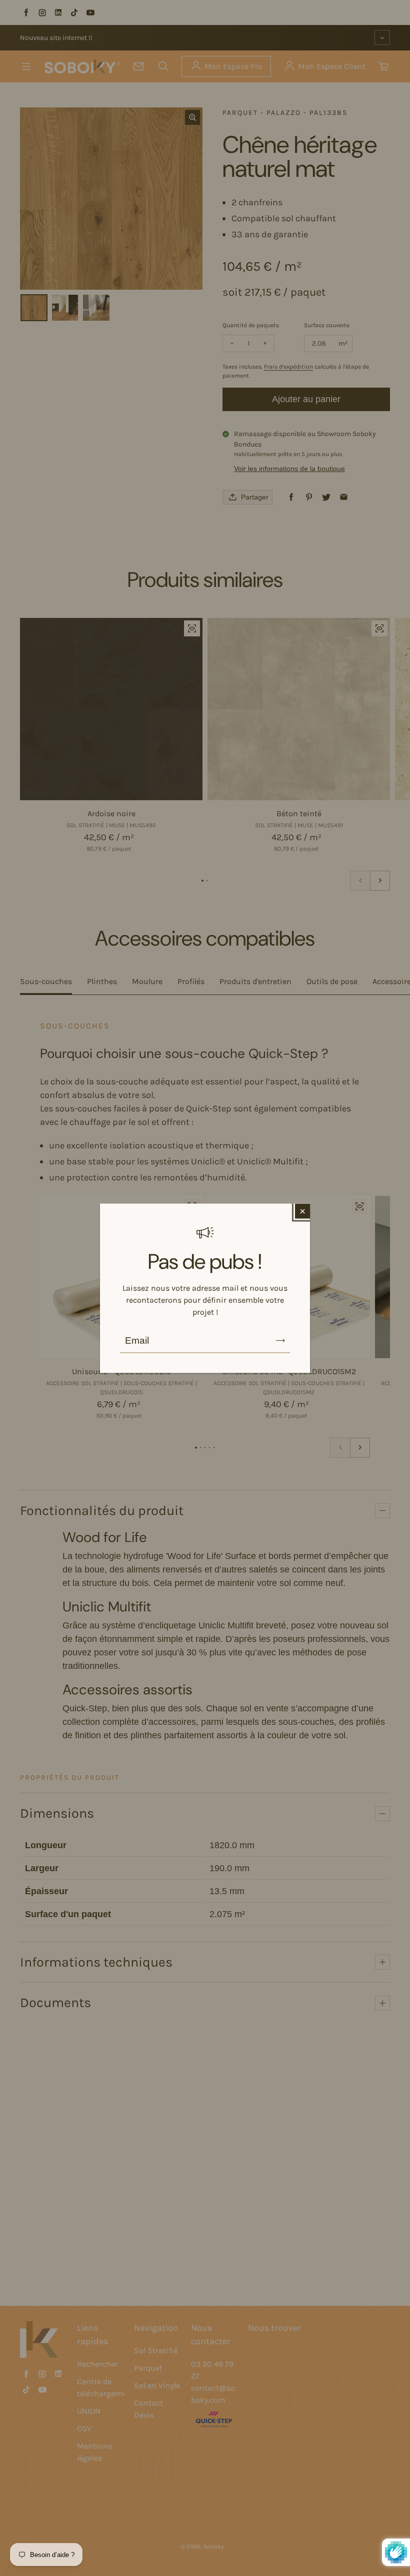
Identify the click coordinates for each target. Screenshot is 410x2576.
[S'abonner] (280, 1340)
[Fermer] (302, 1211)
